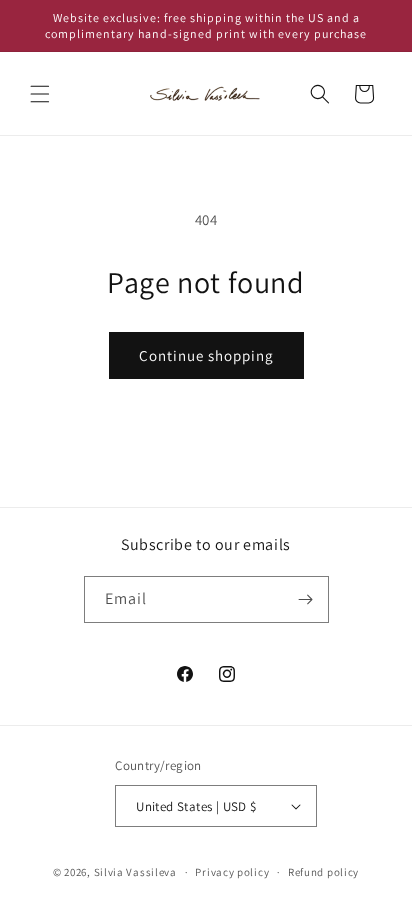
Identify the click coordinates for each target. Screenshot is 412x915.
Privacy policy (232, 872)
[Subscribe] (306, 599)
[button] (40, 94)
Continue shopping (206, 355)
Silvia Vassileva (135, 872)
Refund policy (323, 872)
